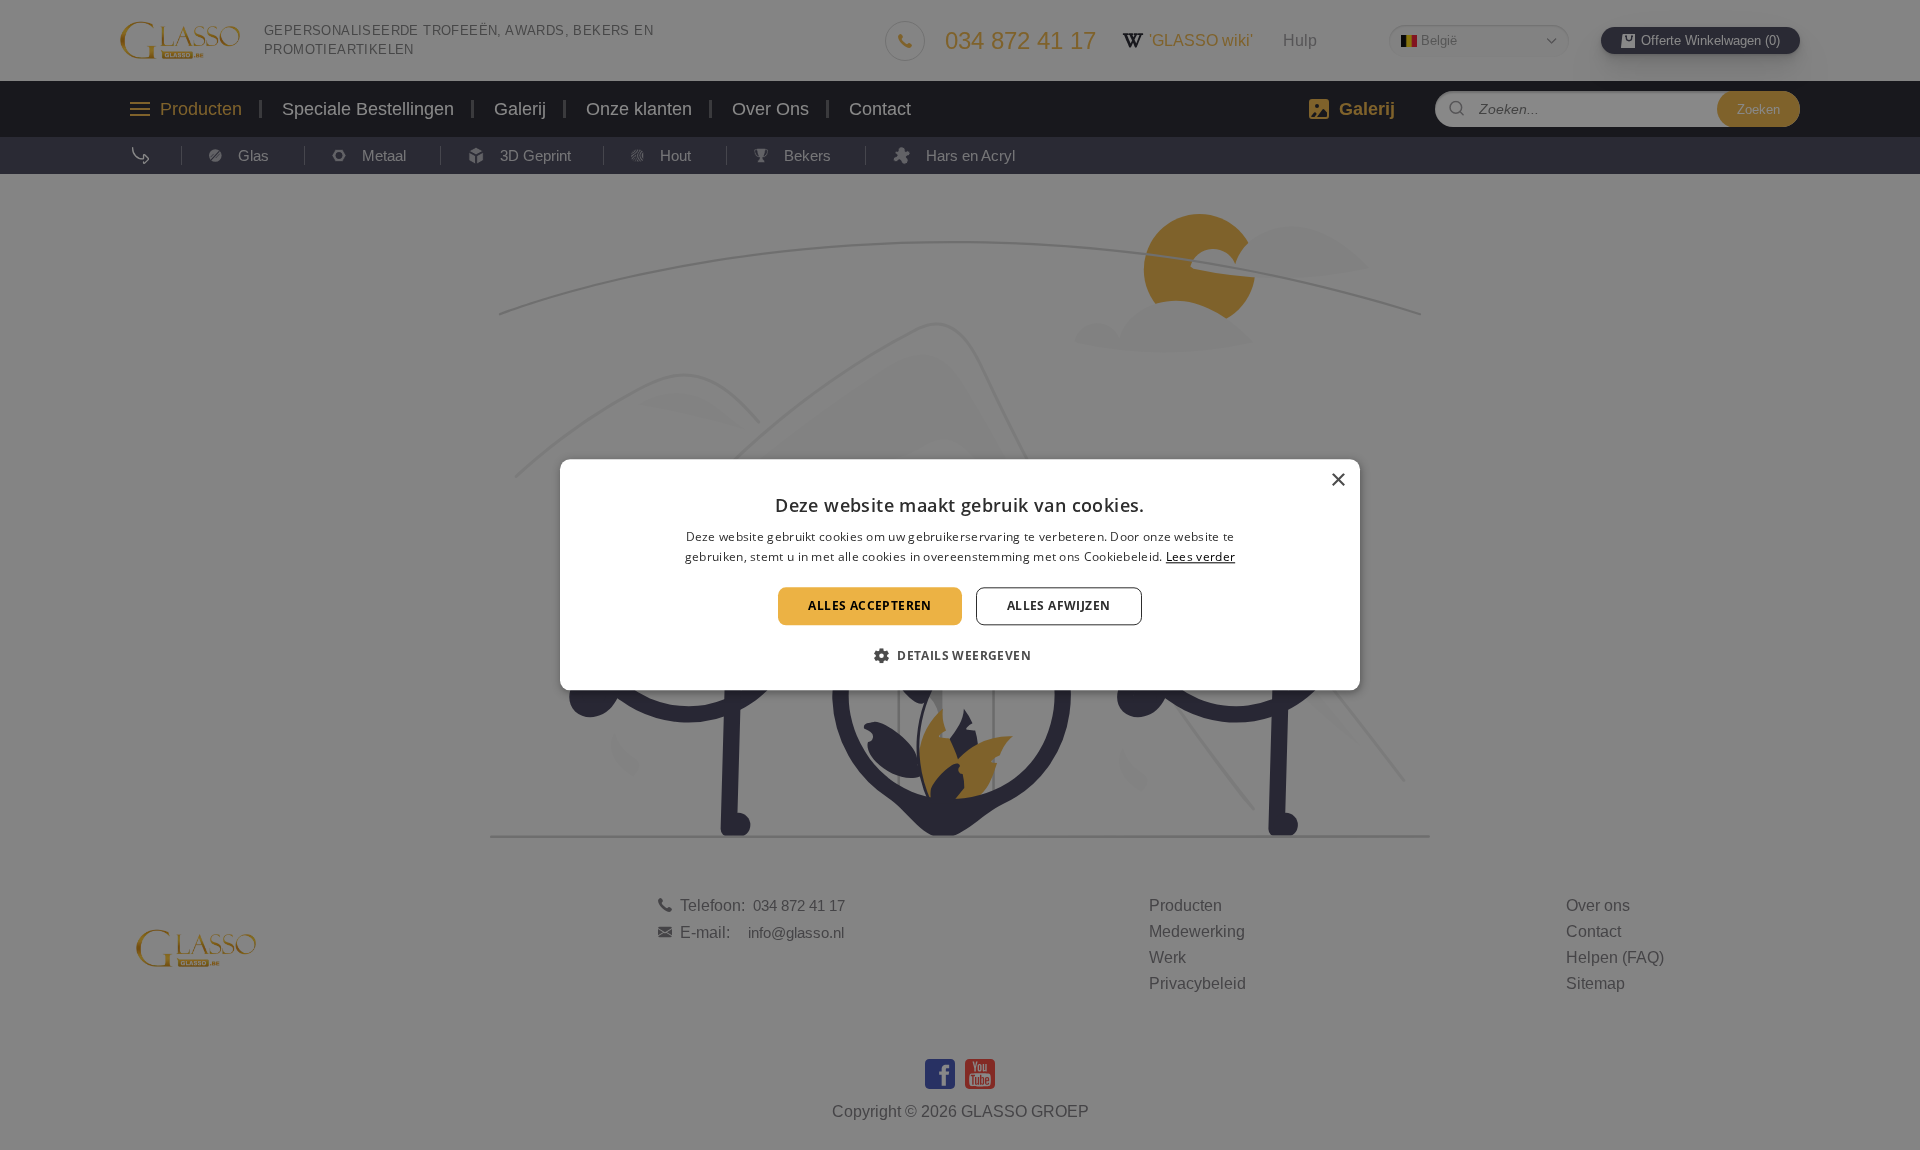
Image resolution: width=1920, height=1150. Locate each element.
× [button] (1337, 480)
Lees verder (1200, 557)
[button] (960, 656)
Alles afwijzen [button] (1059, 605)
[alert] (960, 575)
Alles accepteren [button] (869, 605)
